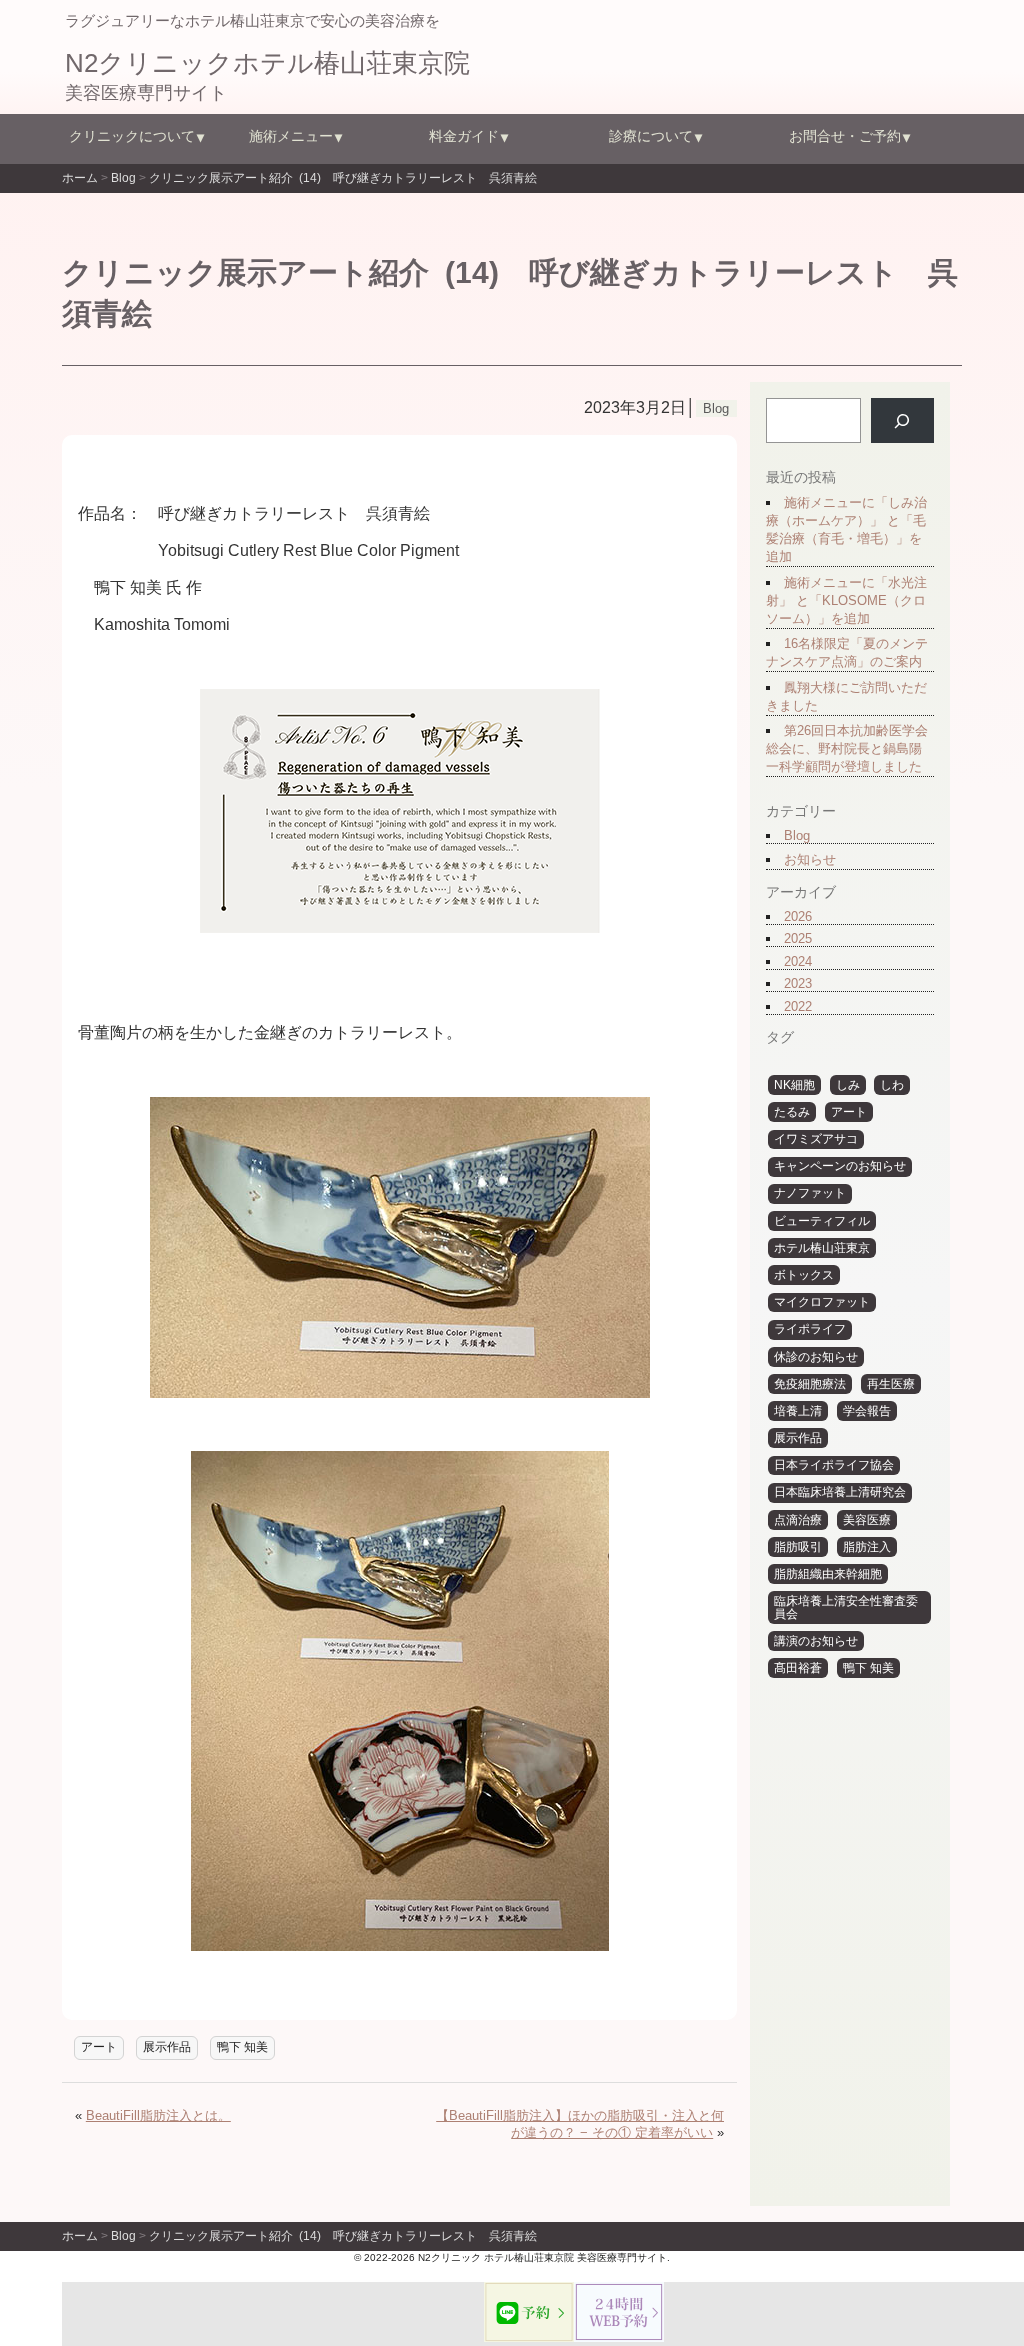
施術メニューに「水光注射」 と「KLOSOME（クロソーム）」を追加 (846, 600)
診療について (651, 136)
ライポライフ (810, 1329)
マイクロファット (822, 1302)
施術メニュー (291, 136)
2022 (798, 1006)
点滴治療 (798, 1520)
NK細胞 (794, 1085)
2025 (798, 938)
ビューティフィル (822, 1221)
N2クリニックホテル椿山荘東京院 (267, 63)
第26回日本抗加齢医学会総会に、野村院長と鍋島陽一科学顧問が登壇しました (847, 748)
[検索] (902, 420)
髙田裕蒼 (798, 1668)
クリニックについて (132, 136)
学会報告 (867, 1411)
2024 (798, 961)
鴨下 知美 (242, 2047)
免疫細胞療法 (810, 1384)
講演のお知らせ (816, 1641)
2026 (798, 916)
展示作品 (167, 2047)
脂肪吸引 (798, 1547)
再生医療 (891, 1384)
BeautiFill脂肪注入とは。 (158, 2115)
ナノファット (810, 1193)
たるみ (792, 1112)
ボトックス (804, 1275)
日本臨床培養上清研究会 (840, 1492)
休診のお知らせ (816, 1357)
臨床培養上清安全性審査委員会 (846, 1607)
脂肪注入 (867, 1547)
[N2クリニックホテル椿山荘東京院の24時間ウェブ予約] (619, 2312)
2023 (798, 983)
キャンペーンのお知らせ (840, 1166)
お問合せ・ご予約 (845, 136)
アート (99, 2047)
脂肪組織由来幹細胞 (828, 1574)
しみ (848, 1085)
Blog (797, 835)
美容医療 (867, 1520)
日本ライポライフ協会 (834, 1465)
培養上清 (798, 1411)
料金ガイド (464, 136)
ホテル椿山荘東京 (822, 1248)
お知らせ (810, 859)
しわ (892, 1085)
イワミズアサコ (816, 1139)
